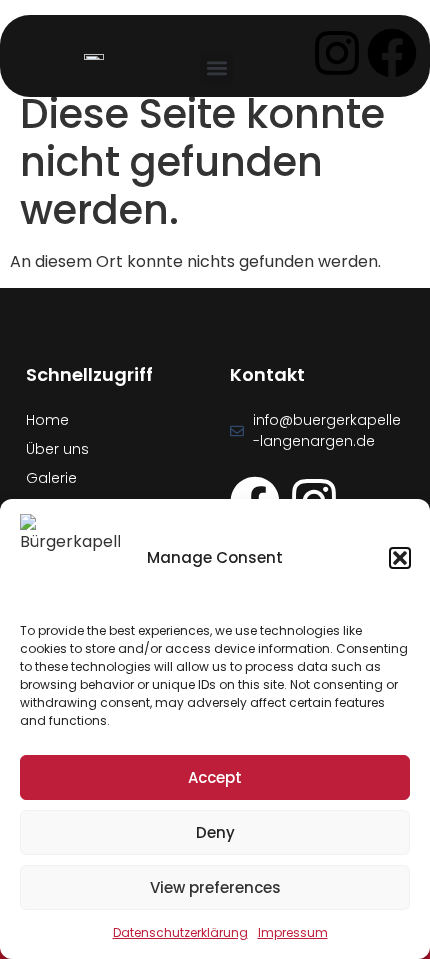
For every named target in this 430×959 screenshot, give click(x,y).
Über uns (57, 449)
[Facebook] (392, 53)
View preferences (215, 887)
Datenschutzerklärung (180, 932)
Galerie (51, 478)
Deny (215, 832)
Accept (215, 777)
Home (47, 420)
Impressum (293, 932)
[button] (400, 558)
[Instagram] (337, 53)
